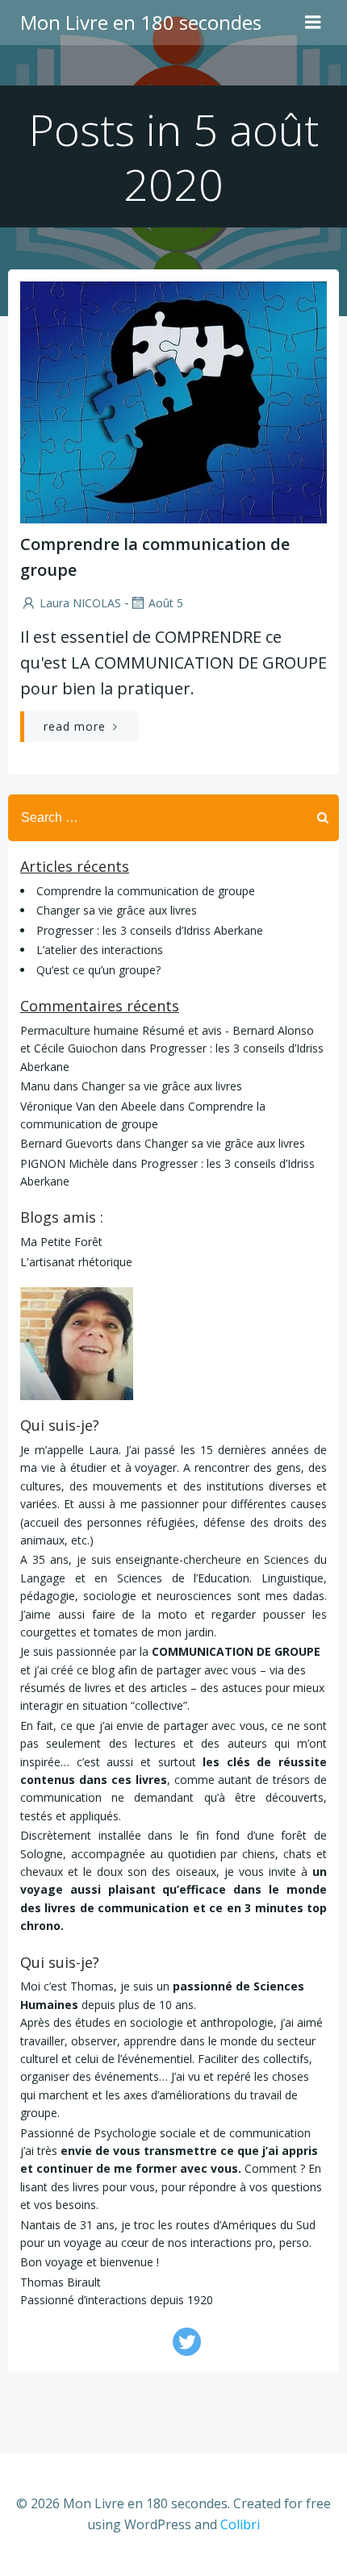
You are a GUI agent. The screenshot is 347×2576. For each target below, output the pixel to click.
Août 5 (166, 603)
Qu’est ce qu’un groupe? (98, 970)
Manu (35, 1086)
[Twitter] (187, 2342)
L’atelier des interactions (100, 950)
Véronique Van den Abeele (88, 1106)
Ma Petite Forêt (61, 1242)
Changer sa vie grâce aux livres (117, 910)
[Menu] (313, 23)
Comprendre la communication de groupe (146, 891)
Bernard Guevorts (67, 1143)
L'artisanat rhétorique (76, 1262)
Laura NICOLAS (80, 603)
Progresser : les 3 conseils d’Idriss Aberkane (150, 930)
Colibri (240, 2524)
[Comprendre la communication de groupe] (173, 401)
